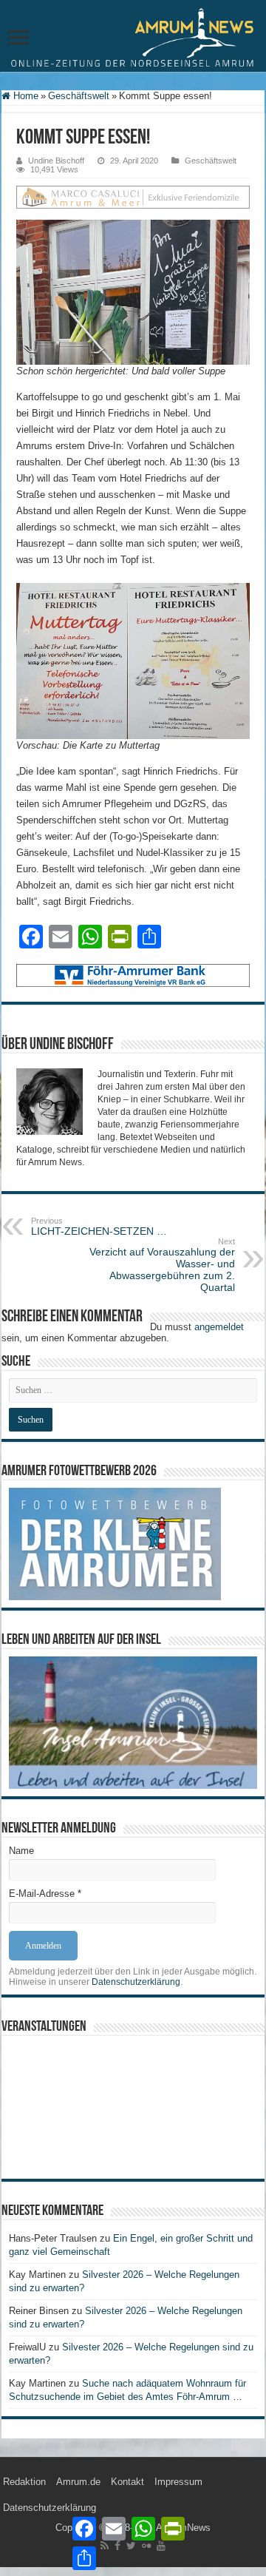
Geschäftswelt (79, 96)
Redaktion (24, 2482)
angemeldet (219, 1327)
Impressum (178, 2482)
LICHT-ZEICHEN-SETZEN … (99, 1227)
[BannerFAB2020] (133, 975)
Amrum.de (78, 2482)
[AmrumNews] (133, 37)
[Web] (133, 196)
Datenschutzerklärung (136, 1982)
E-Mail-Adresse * (45, 1894)
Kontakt (127, 2482)
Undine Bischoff (56, 161)
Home (24, 96)
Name (21, 1851)
